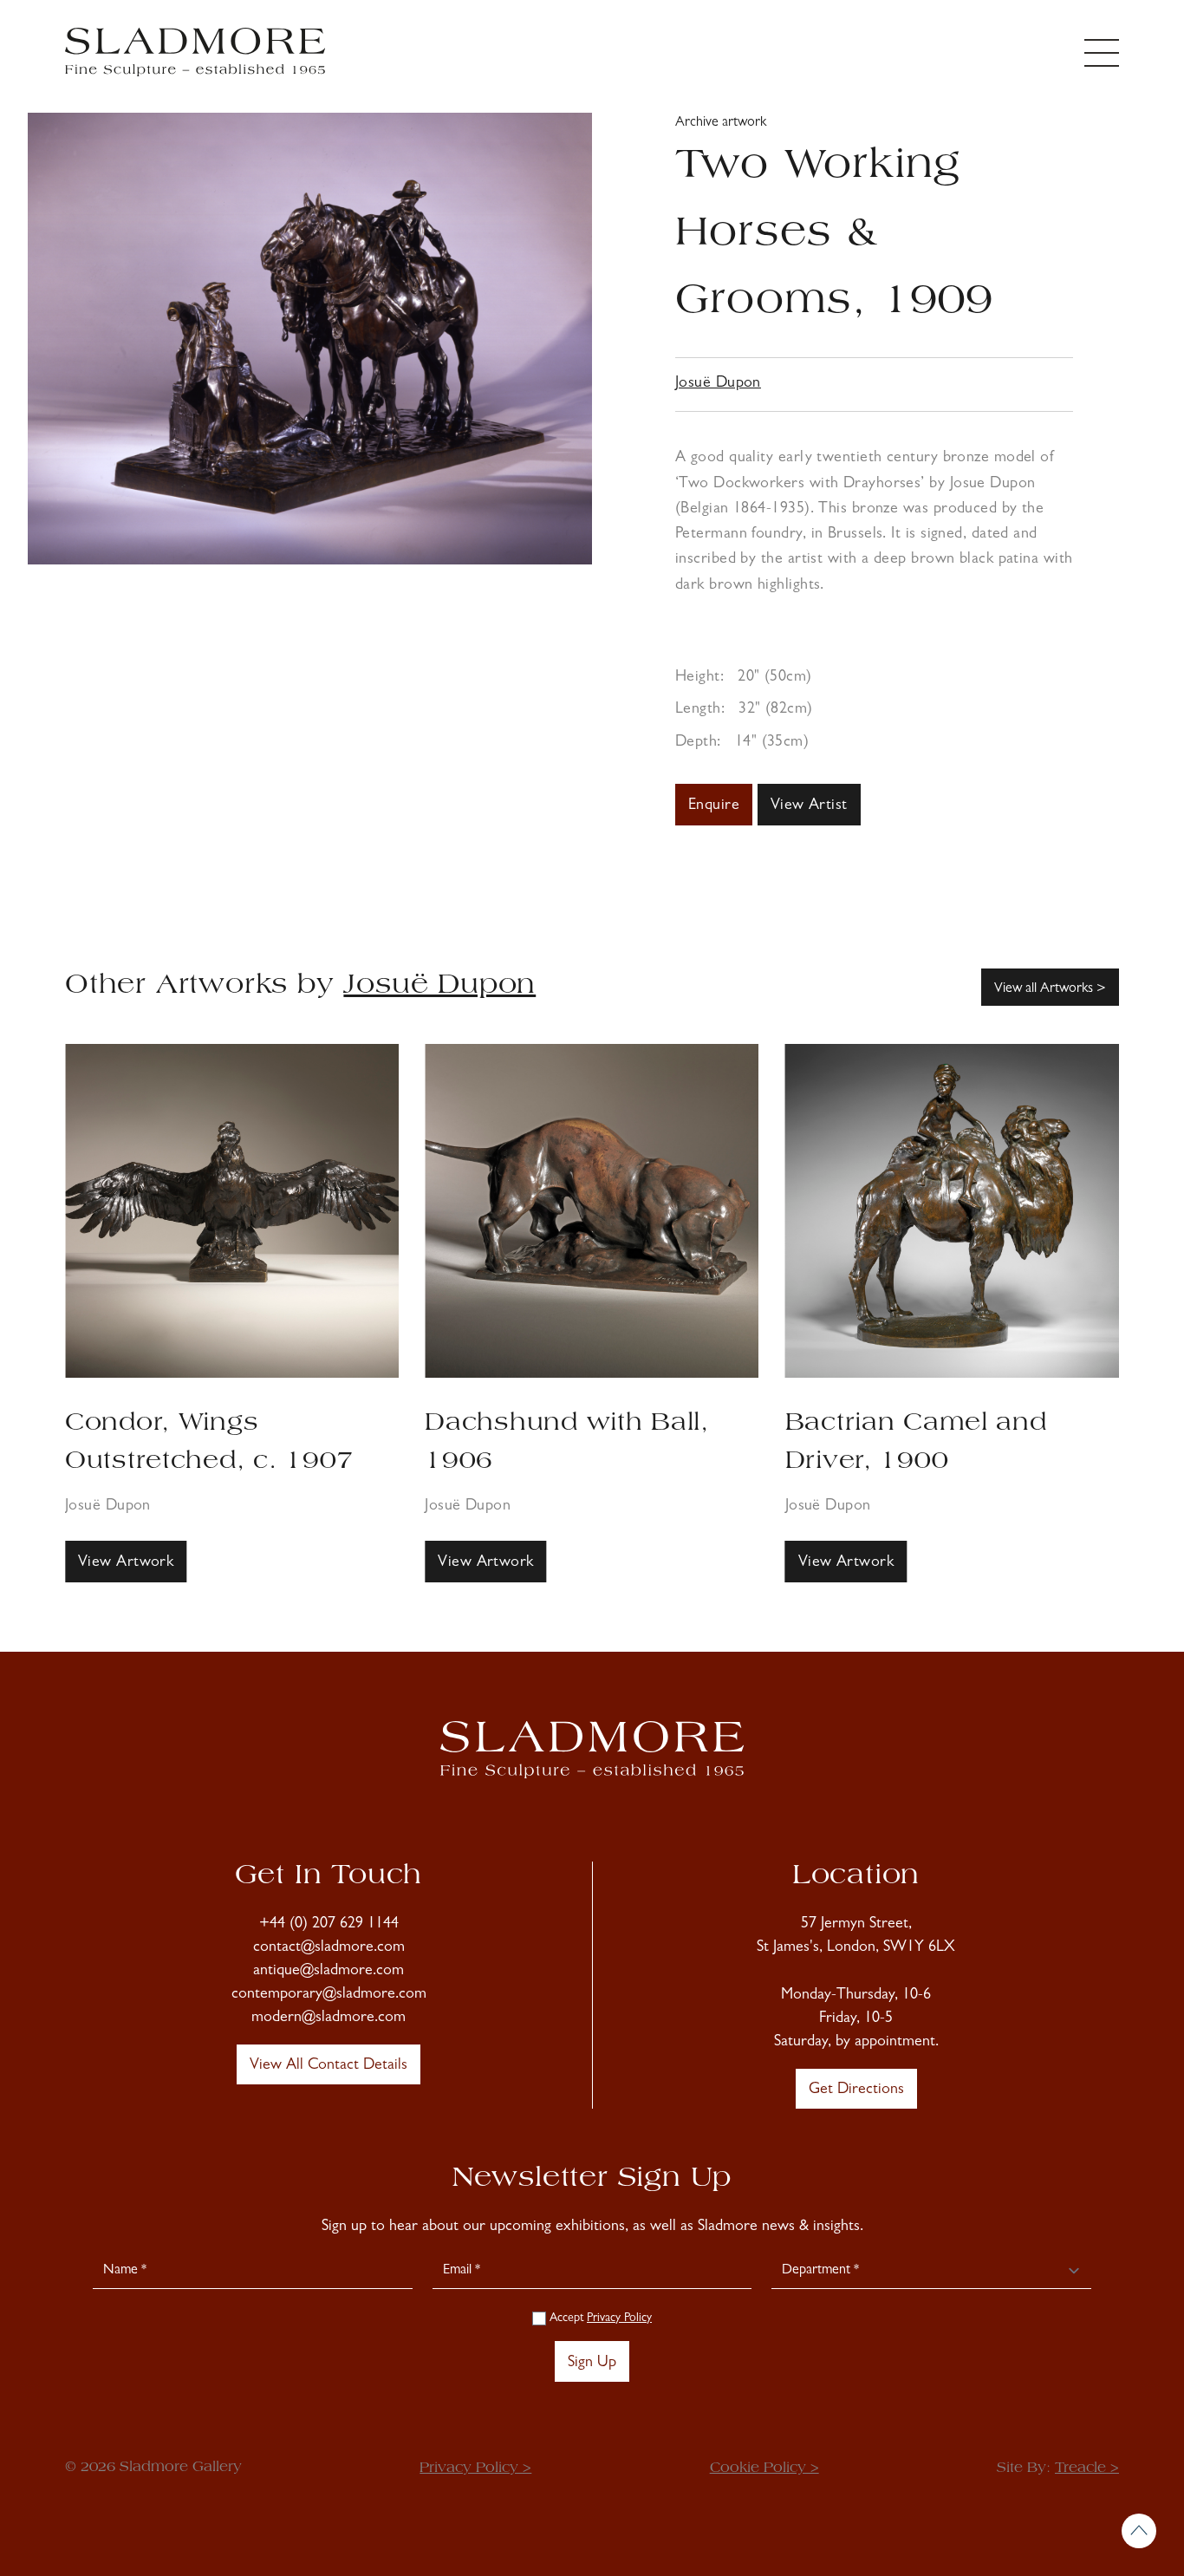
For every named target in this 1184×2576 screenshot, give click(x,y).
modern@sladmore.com (329, 2018)
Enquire (714, 806)
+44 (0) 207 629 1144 (329, 1925)
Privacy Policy (619, 2318)
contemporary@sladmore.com (329, 1995)
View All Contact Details (329, 2066)
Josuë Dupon (718, 384)
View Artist (809, 806)
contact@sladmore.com (329, 1948)
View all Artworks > (1050, 989)
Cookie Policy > (764, 2468)
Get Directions (856, 2090)
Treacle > (1087, 2468)
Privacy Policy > (475, 2468)
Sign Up (592, 2364)
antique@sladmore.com (329, 1972)
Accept (599, 2318)
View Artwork (126, 1563)
